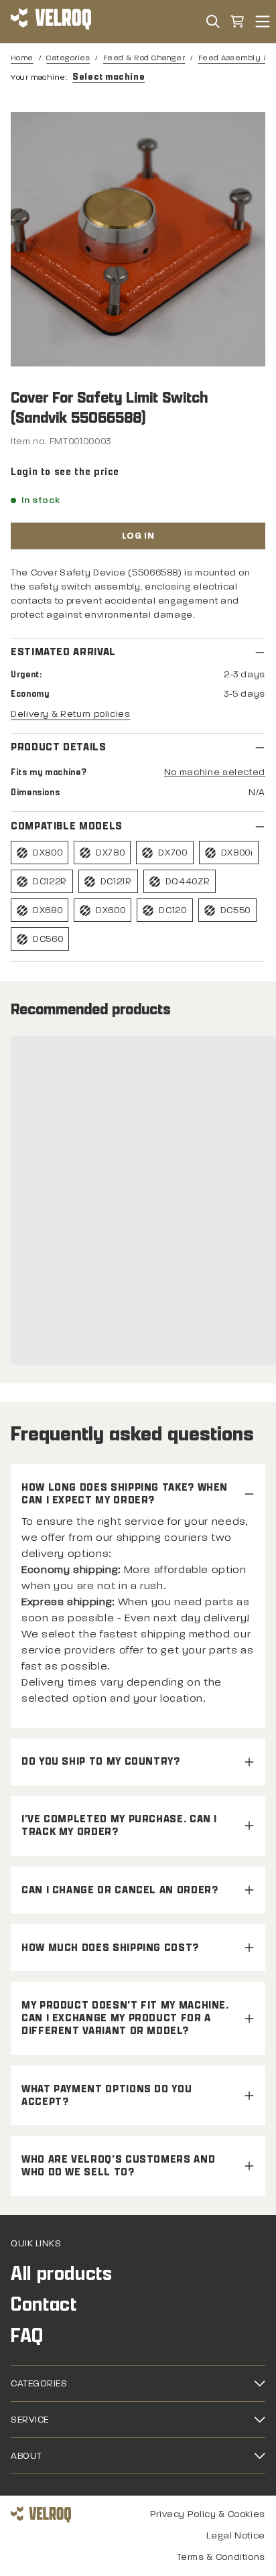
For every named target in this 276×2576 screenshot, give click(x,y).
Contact (44, 2304)
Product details (59, 747)
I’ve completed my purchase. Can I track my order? (119, 1826)
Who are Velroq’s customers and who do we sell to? (118, 2166)
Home (22, 58)
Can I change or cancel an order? (120, 1890)
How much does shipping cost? (110, 1948)
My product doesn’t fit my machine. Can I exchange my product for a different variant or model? (125, 2018)
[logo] (51, 21)
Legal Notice (236, 2535)
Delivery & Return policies (71, 714)
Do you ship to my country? (101, 1762)
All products (62, 2274)
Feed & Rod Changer (144, 58)
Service (30, 2420)
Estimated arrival (63, 652)
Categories (68, 58)
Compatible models (67, 826)
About (26, 2456)
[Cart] (237, 21)
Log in (138, 536)
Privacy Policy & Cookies (208, 2514)
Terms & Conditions (221, 2557)
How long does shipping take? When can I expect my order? (125, 1494)
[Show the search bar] (213, 21)
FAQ (27, 2336)
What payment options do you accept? (107, 2096)
